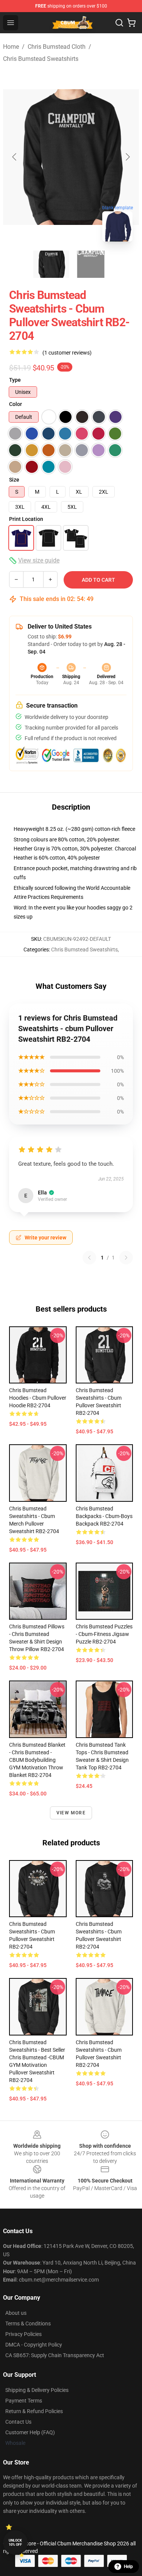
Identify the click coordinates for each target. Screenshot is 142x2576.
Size (14, 480)
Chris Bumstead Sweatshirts (41, 59)
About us (16, 2313)
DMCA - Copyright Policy (34, 2345)
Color (16, 404)
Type (15, 380)
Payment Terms (24, 2401)
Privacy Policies (23, 2334)
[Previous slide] (15, 157)
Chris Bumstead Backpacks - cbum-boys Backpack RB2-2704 (104, 1516)
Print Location (26, 519)
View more (71, 1813)
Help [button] (128, 2567)
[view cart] (131, 23)
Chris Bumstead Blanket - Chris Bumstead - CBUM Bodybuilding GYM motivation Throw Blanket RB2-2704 (37, 1760)
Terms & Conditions (28, 2324)
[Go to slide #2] (91, 264)
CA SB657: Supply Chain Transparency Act (55, 2355)
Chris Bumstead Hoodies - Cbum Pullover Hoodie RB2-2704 (38, 1398)
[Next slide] (127, 157)
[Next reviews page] (126, 1258)
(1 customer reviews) (67, 353)
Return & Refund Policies (34, 2411)
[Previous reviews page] (89, 1258)
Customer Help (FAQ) (30, 2432)
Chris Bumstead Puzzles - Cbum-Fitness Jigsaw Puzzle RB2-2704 (104, 1634)
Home (11, 47)
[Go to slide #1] (51, 264)
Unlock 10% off (15, 2543)
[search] (119, 23)
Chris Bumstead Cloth (57, 47)
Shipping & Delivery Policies (37, 2390)
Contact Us (18, 2422)
